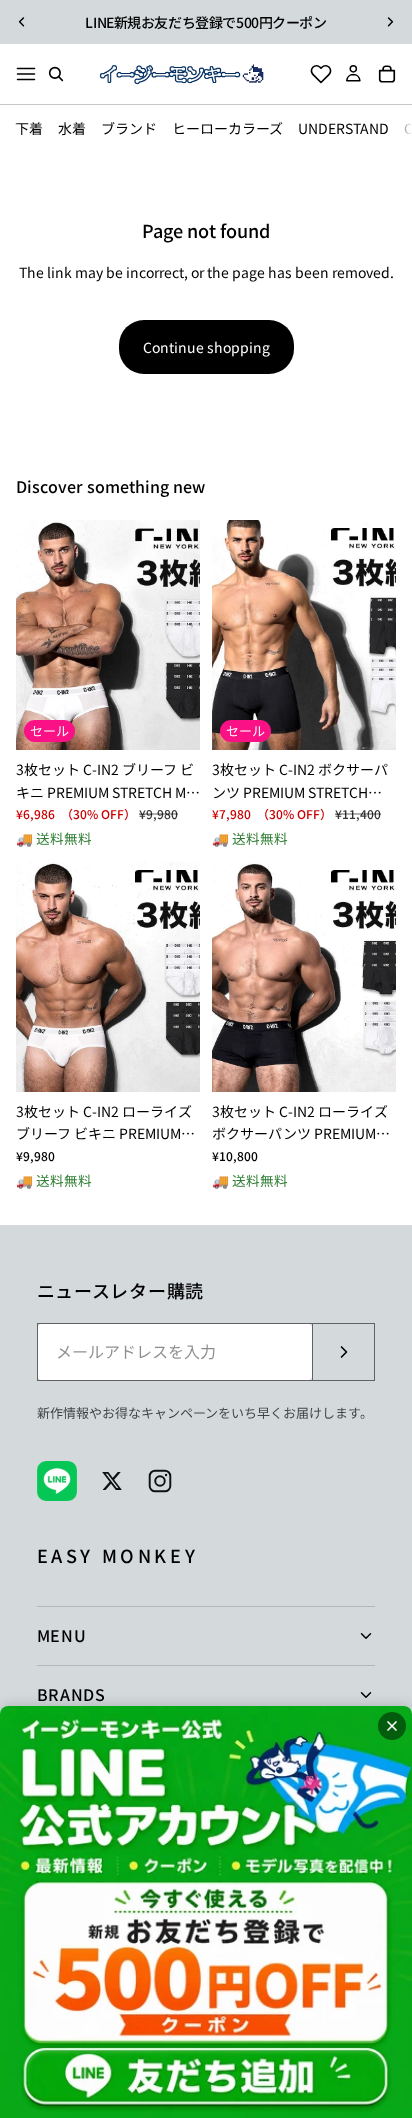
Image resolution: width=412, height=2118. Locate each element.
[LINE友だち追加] (206, 1912)
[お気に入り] (315, 74)
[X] (112, 1481)
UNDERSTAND (343, 128)
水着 (72, 128)
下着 (29, 128)
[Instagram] (160, 1481)
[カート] (393, 74)
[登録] (343, 1352)
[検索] (56, 74)
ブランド (129, 128)
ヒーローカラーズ (227, 128)
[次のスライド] (390, 22)
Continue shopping (206, 347)
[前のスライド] (22, 22)
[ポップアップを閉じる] (392, 1726)
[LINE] (57, 1481)
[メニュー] (26, 74)
